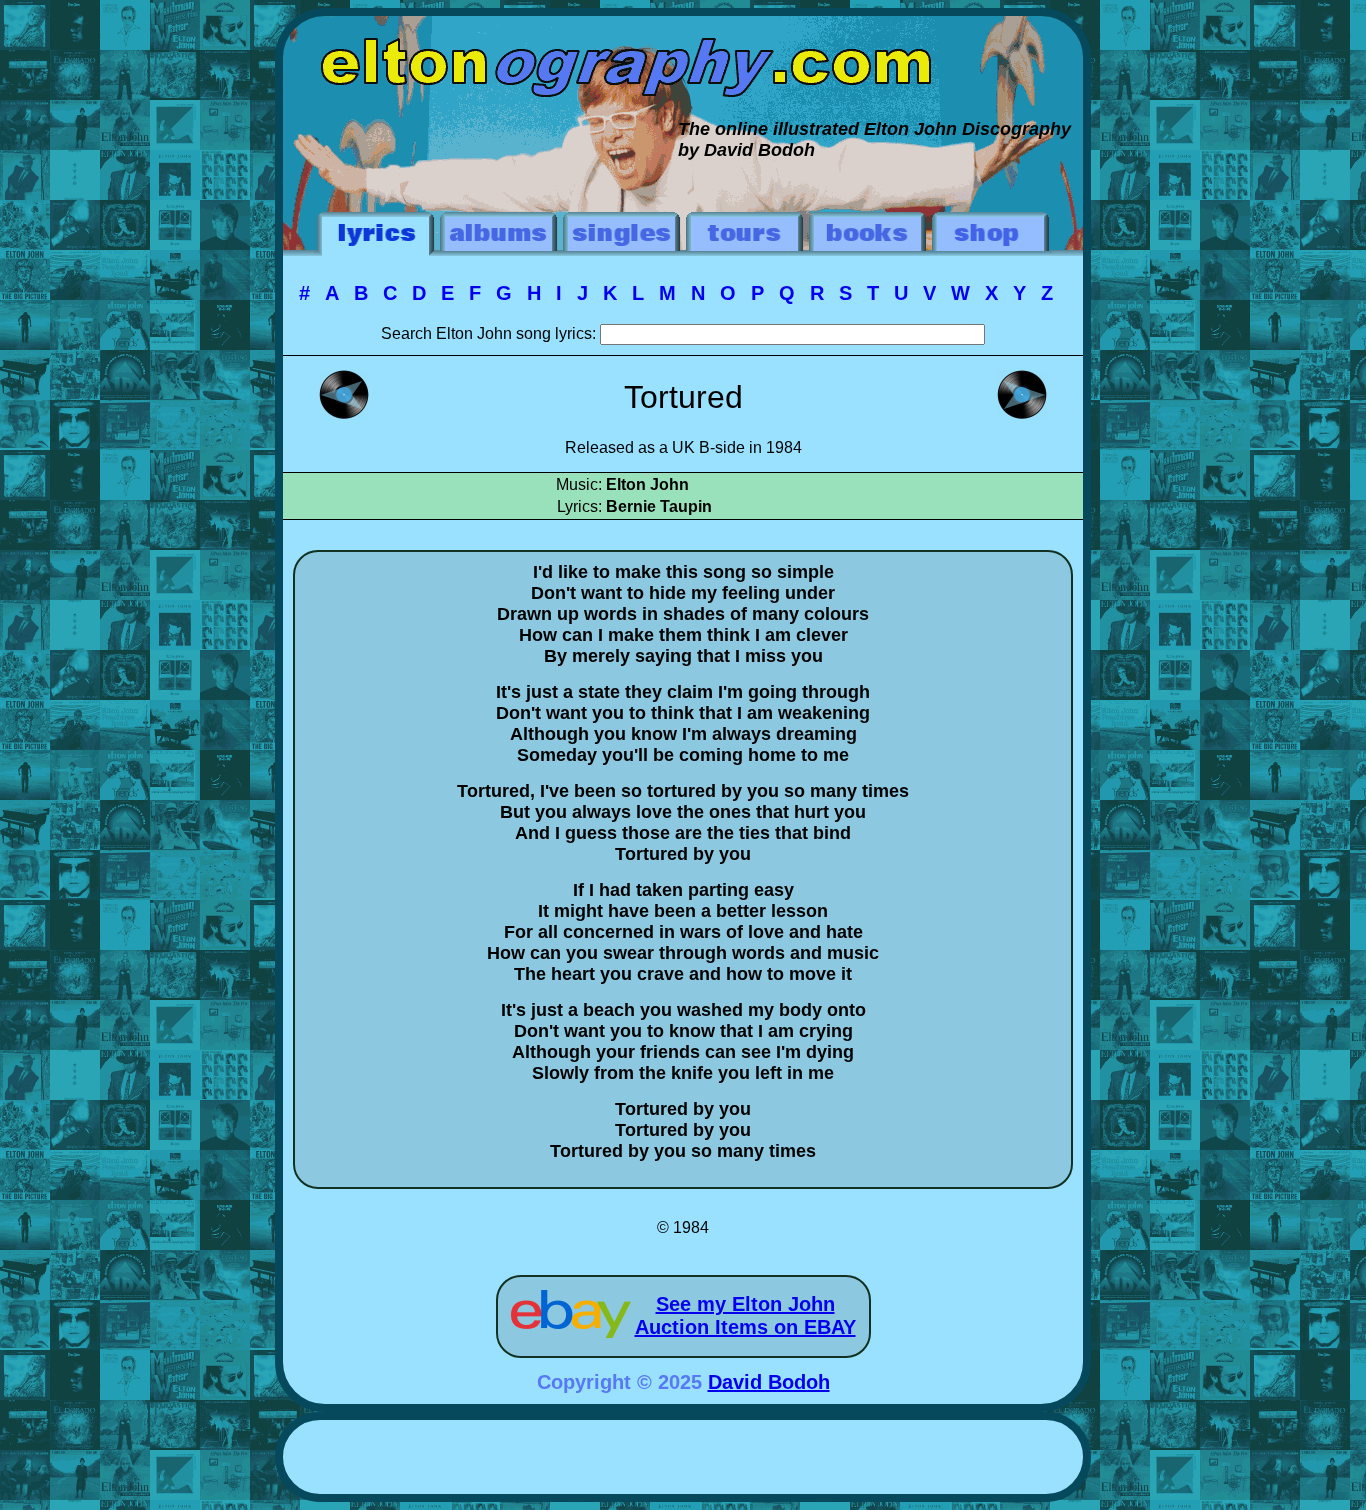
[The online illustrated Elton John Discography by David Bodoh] (683, 26)
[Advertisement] (683, 1460)
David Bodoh (769, 1382)
